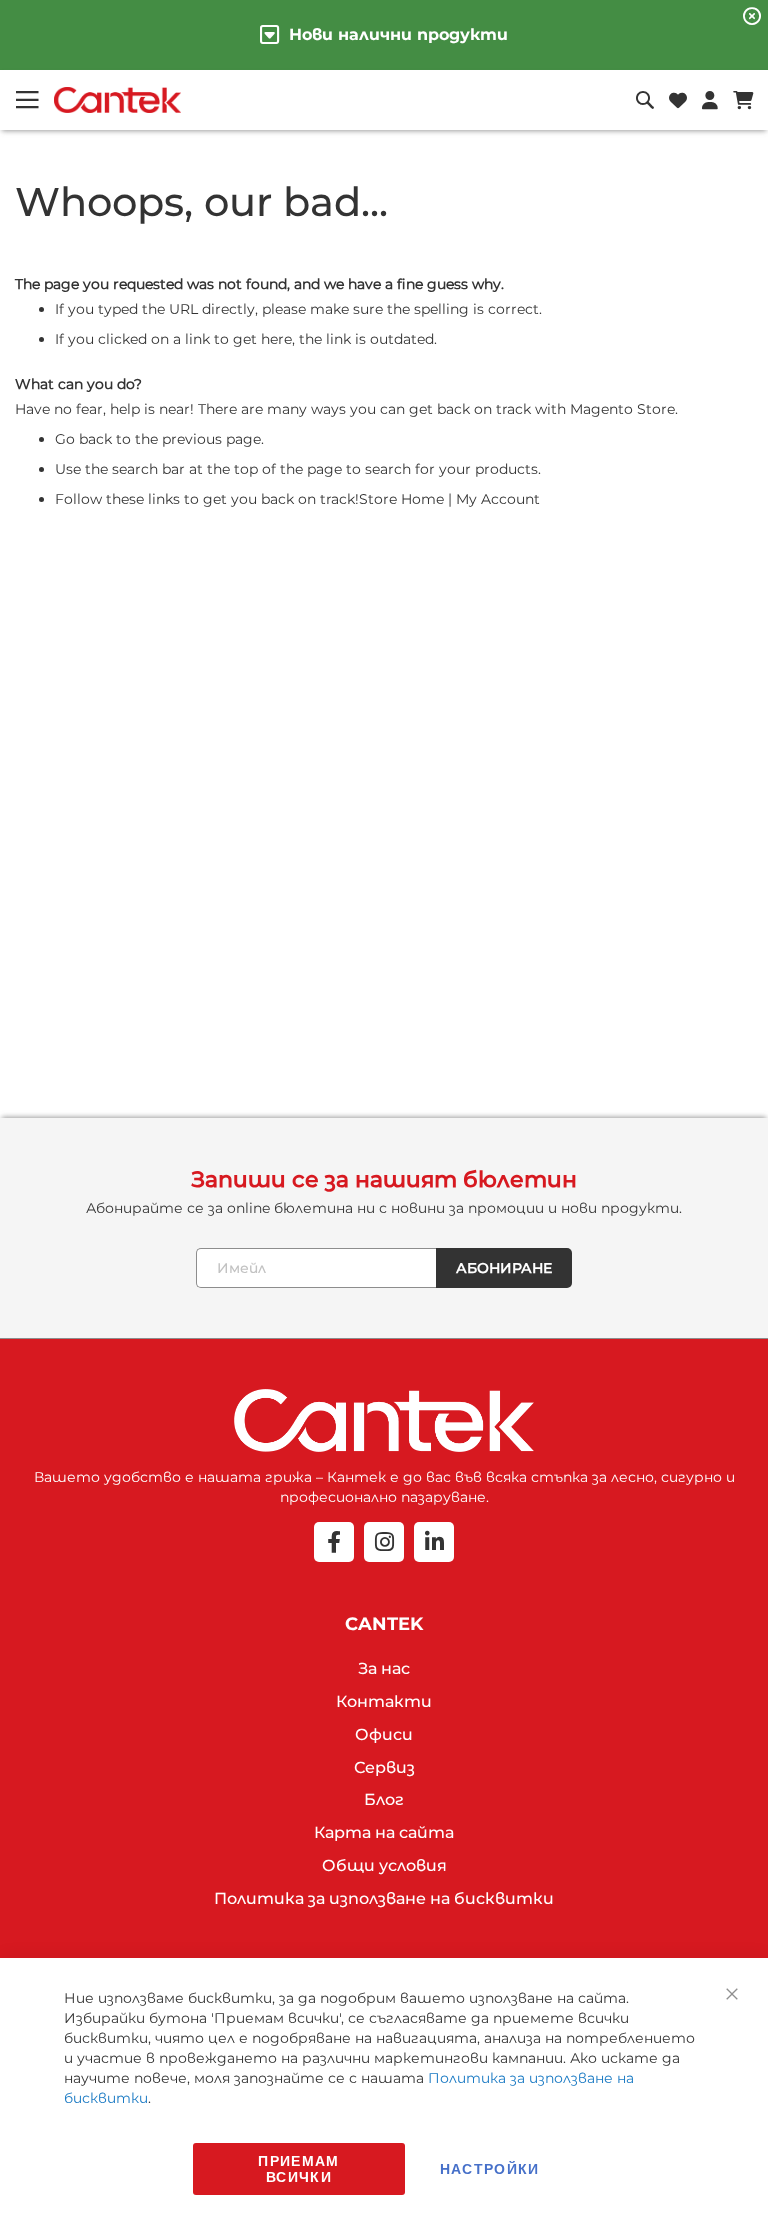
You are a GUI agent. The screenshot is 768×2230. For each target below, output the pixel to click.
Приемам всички (298, 2168)
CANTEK (384, 1624)
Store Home (401, 499)
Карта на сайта (384, 1832)
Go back (83, 439)
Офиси (384, 1734)
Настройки (490, 2168)
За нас (384, 1668)
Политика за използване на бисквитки (384, 1898)
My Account (498, 499)
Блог (384, 1799)
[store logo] (117, 100)
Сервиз (384, 1767)
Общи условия (384, 1865)
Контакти (384, 1701)
